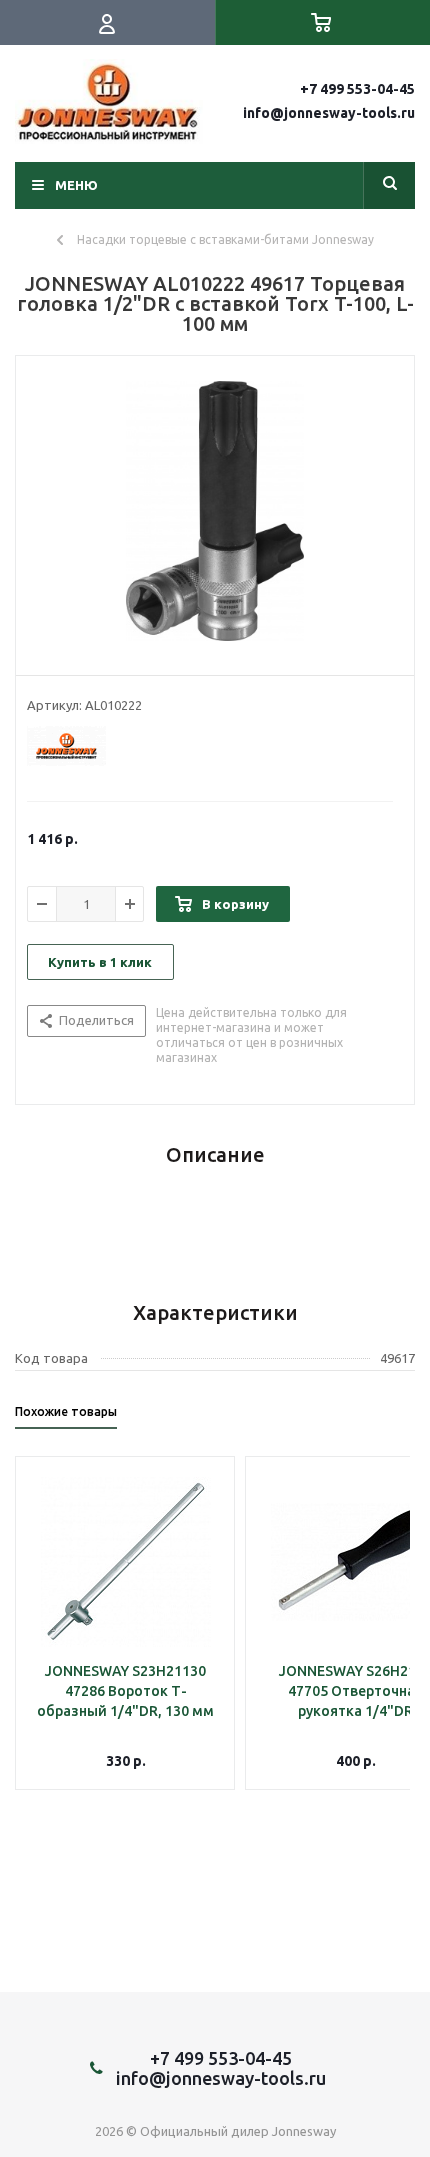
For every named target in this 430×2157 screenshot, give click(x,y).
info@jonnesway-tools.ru (329, 113)
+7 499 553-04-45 (357, 89)
